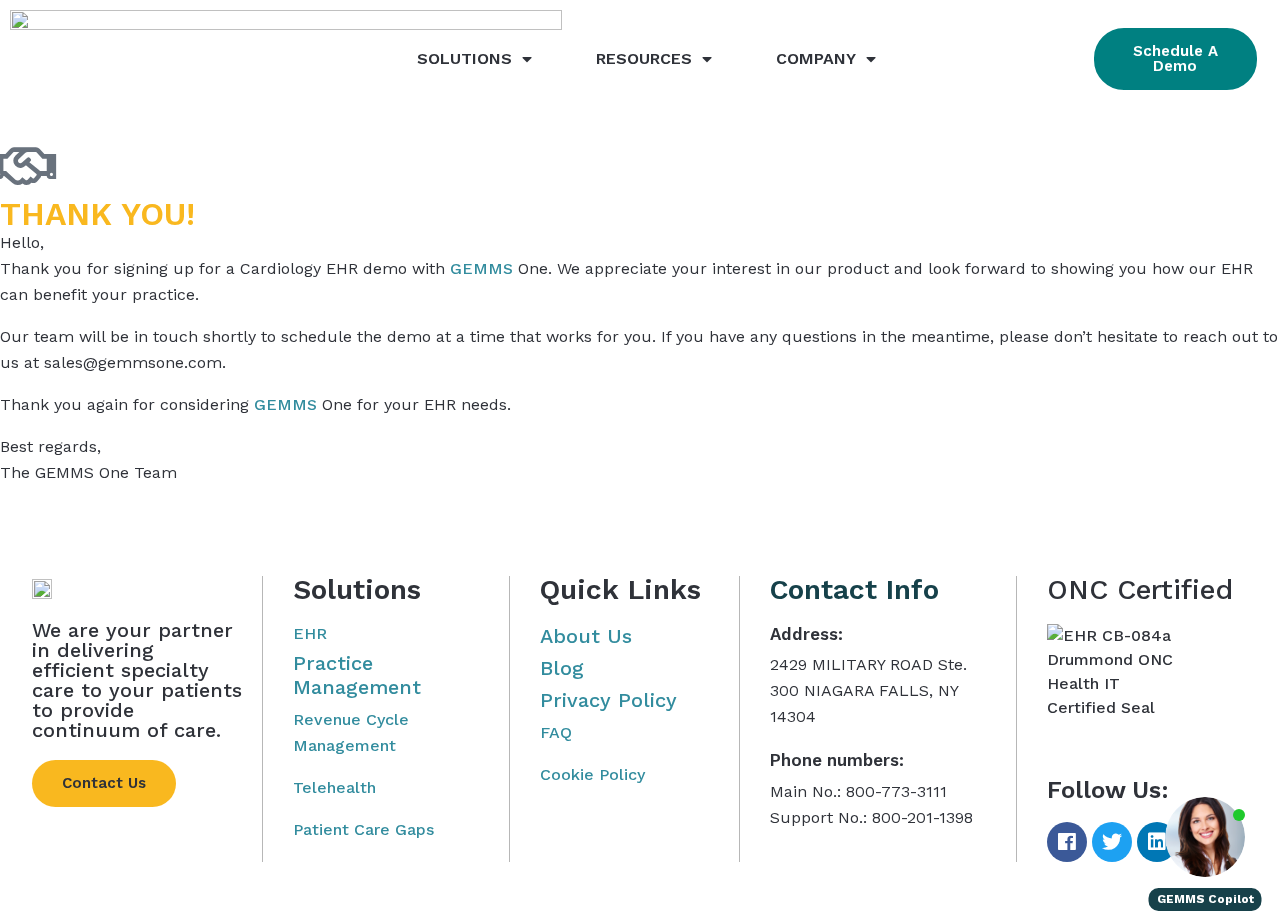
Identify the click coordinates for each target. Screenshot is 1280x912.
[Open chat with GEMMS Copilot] (1205, 837)
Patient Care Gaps (363, 829)
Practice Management (357, 675)
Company (816, 58)
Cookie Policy (592, 774)
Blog (562, 668)
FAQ (556, 732)
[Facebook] (1067, 842)
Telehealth (334, 787)
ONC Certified (1140, 589)
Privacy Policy (608, 700)
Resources (644, 58)
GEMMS (481, 268)
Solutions (464, 58)
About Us (586, 636)
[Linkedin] (1157, 842)
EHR (310, 633)
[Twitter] (1112, 842)
